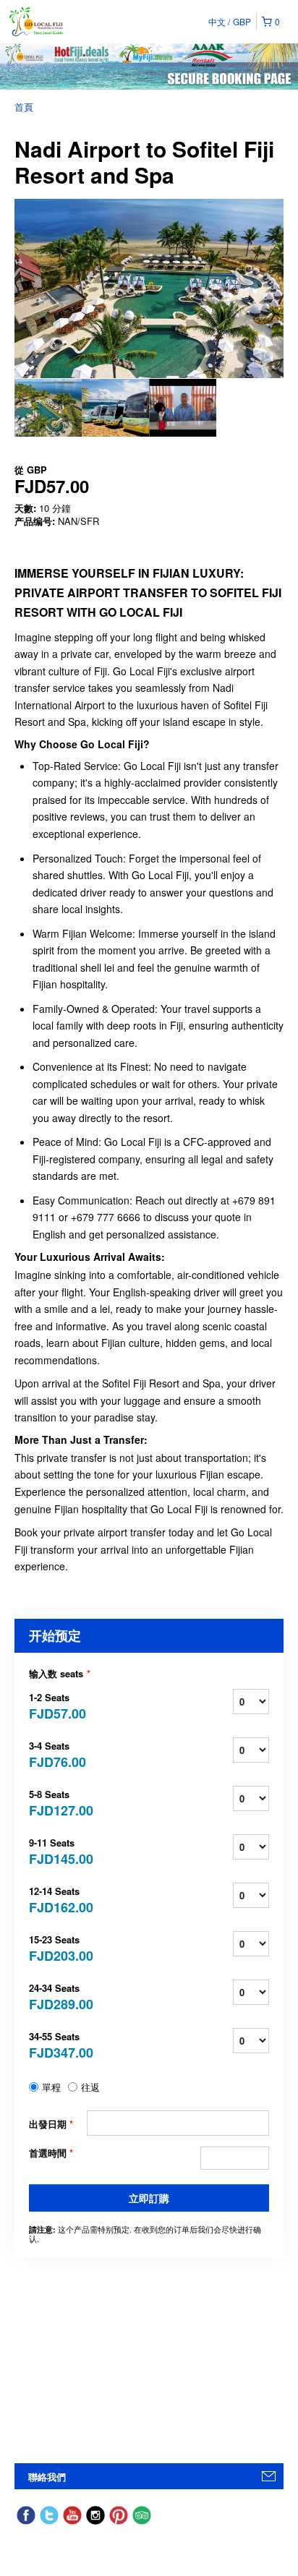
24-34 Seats (58, 1996)
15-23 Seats (58, 1947)
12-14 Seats (58, 1899)
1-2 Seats (58, 1705)
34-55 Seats (58, 2044)
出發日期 (51, 2124)
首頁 (24, 107)
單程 (51, 2087)
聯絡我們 (47, 2477)
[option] (48, 408)
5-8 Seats (58, 1802)
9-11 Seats (58, 1850)
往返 (90, 2087)
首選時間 (51, 2153)
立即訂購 (149, 2198)
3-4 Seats (58, 1754)
